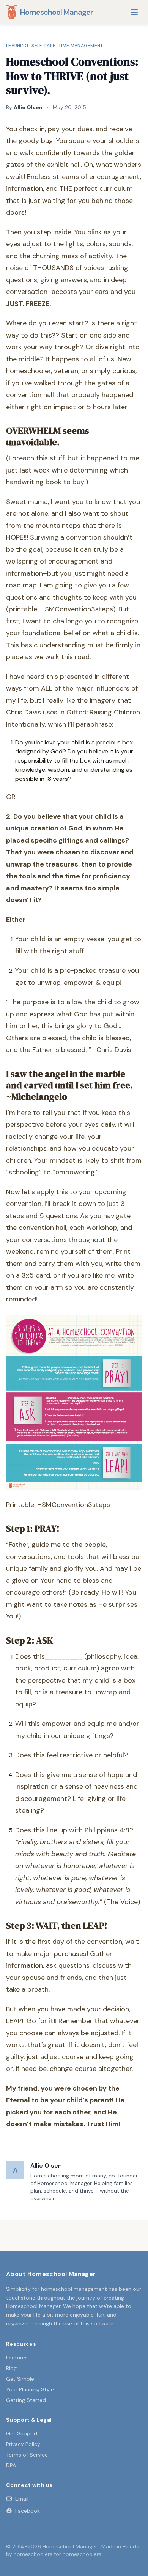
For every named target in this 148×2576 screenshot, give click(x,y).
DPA (11, 2465)
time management (81, 46)
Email (22, 2499)
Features (17, 2358)
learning (17, 46)
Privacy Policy (23, 2444)
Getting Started (26, 2400)
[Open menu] (134, 12)
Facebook (28, 2511)
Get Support (22, 2433)
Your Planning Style (30, 2389)
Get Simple (20, 2379)
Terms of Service (27, 2455)
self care (43, 46)
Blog (11, 2368)
